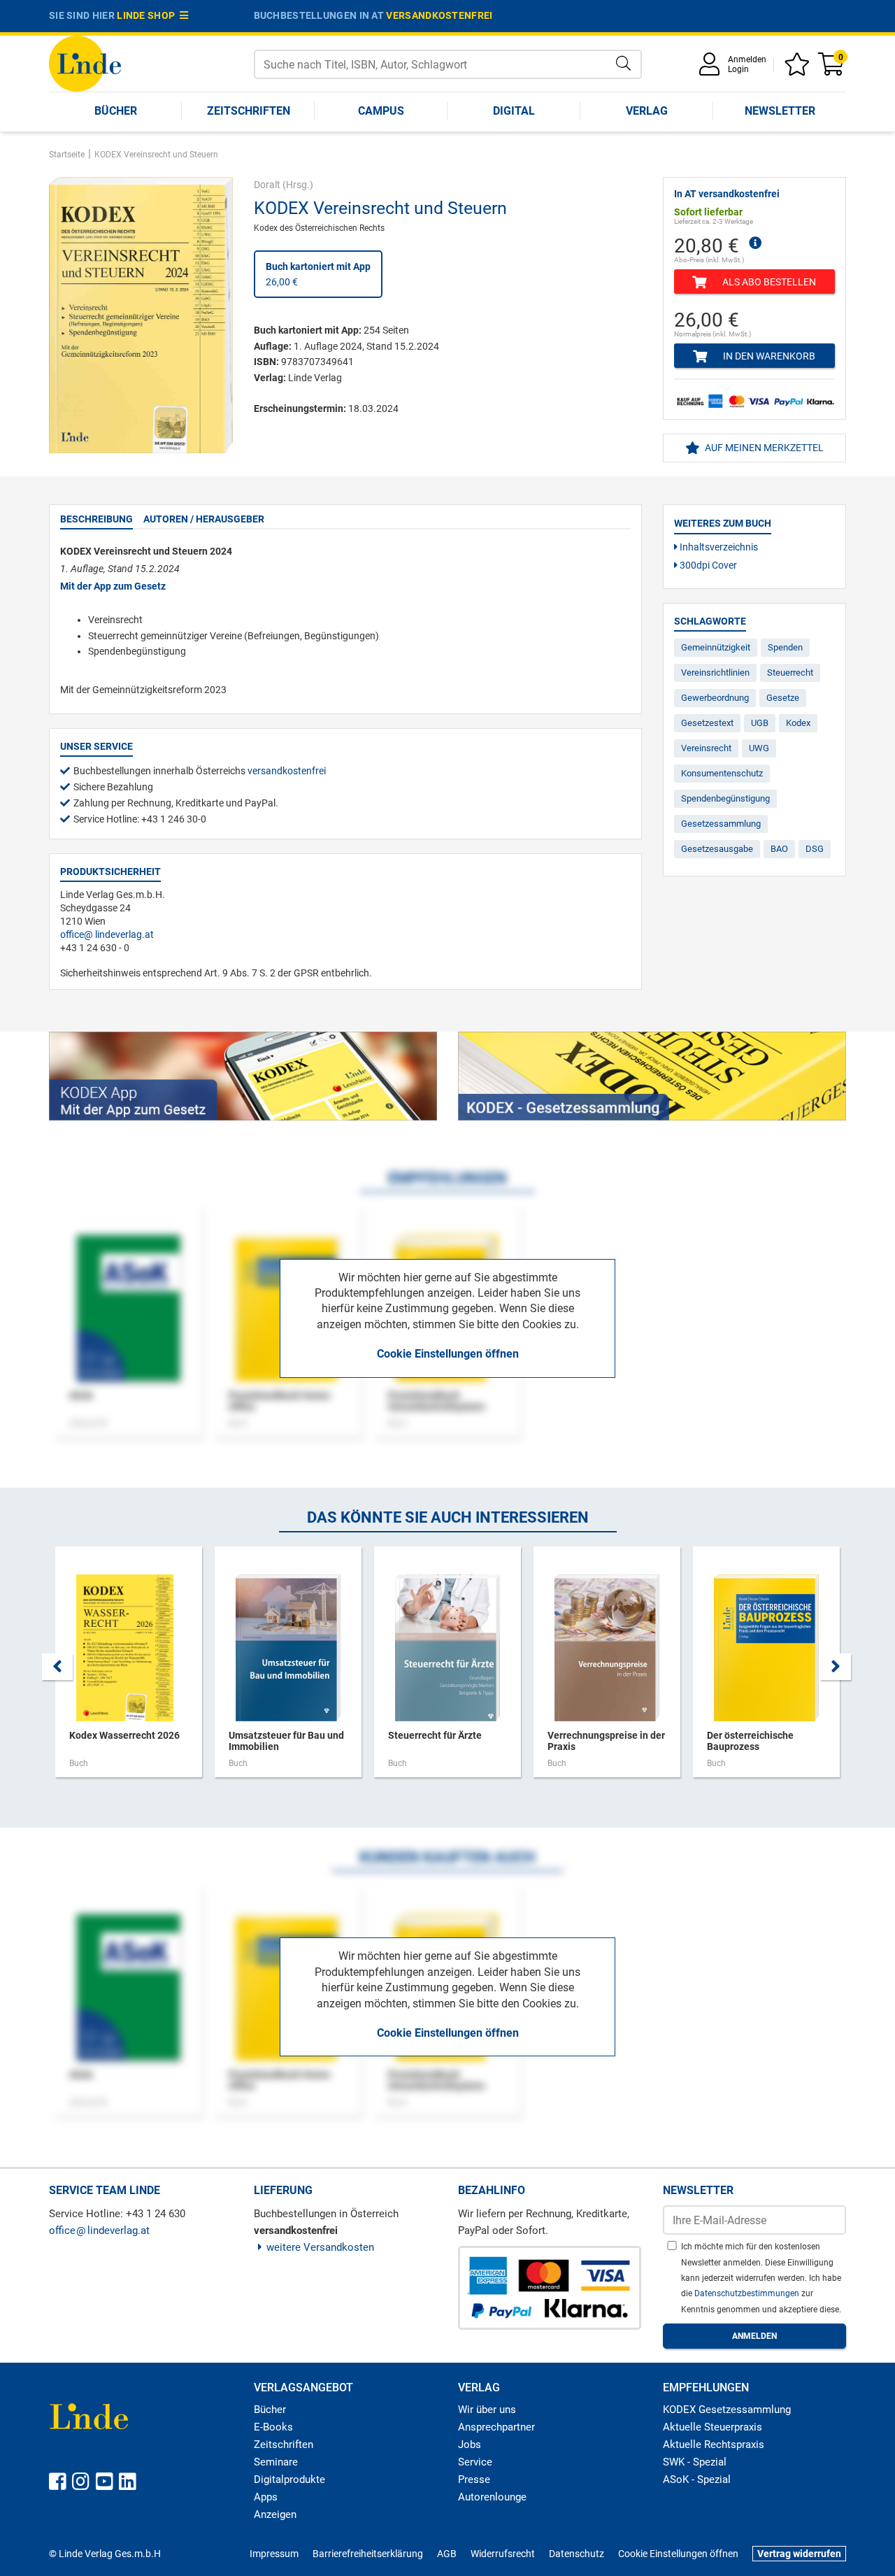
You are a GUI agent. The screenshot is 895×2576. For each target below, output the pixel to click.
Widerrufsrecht (503, 2554)
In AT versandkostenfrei (727, 194)
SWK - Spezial (695, 2462)
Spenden (785, 647)
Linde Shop (148, 15)
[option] (129, 1669)
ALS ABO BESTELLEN (768, 282)
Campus (381, 111)
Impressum (274, 2554)
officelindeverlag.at (107, 934)
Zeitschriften (249, 111)
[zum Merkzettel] (799, 69)
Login (738, 69)
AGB (447, 2554)
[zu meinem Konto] (712, 69)
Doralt (267, 185)
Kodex (798, 723)
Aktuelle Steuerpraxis (713, 2427)
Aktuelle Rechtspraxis (714, 2445)
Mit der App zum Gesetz (113, 586)
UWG (759, 748)
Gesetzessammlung (721, 824)
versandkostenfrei (439, 15)
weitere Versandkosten (320, 2247)
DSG (815, 849)
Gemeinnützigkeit (716, 647)
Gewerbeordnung (715, 698)
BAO (779, 849)
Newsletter (780, 111)
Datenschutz (577, 2554)
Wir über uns (487, 2410)
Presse (474, 2479)
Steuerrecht (790, 673)
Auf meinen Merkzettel (763, 448)
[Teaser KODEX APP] (243, 1076)
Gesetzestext (707, 723)
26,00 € (318, 274)
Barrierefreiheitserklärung (368, 2554)
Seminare (276, 2462)
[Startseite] (85, 63)
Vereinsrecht (706, 748)
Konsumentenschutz (722, 773)
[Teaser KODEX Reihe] (652, 1076)
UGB (760, 723)
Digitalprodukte (289, 2479)
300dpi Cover (707, 565)
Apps (266, 2497)
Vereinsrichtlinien (715, 673)
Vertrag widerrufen (799, 2554)
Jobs (470, 2445)
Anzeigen (275, 2514)
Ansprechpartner (496, 2427)
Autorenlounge (492, 2497)
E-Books (273, 2427)
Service (475, 2462)
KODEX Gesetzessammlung (727, 2410)
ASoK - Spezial (697, 2479)
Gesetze (783, 698)
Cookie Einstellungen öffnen (448, 1354)
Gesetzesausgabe (717, 849)
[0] (832, 69)
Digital (514, 111)
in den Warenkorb (768, 356)
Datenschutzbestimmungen (748, 2293)
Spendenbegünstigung (725, 798)
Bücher (116, 111)
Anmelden (747, 59)
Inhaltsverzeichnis (718, 547)
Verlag (647, 111)
